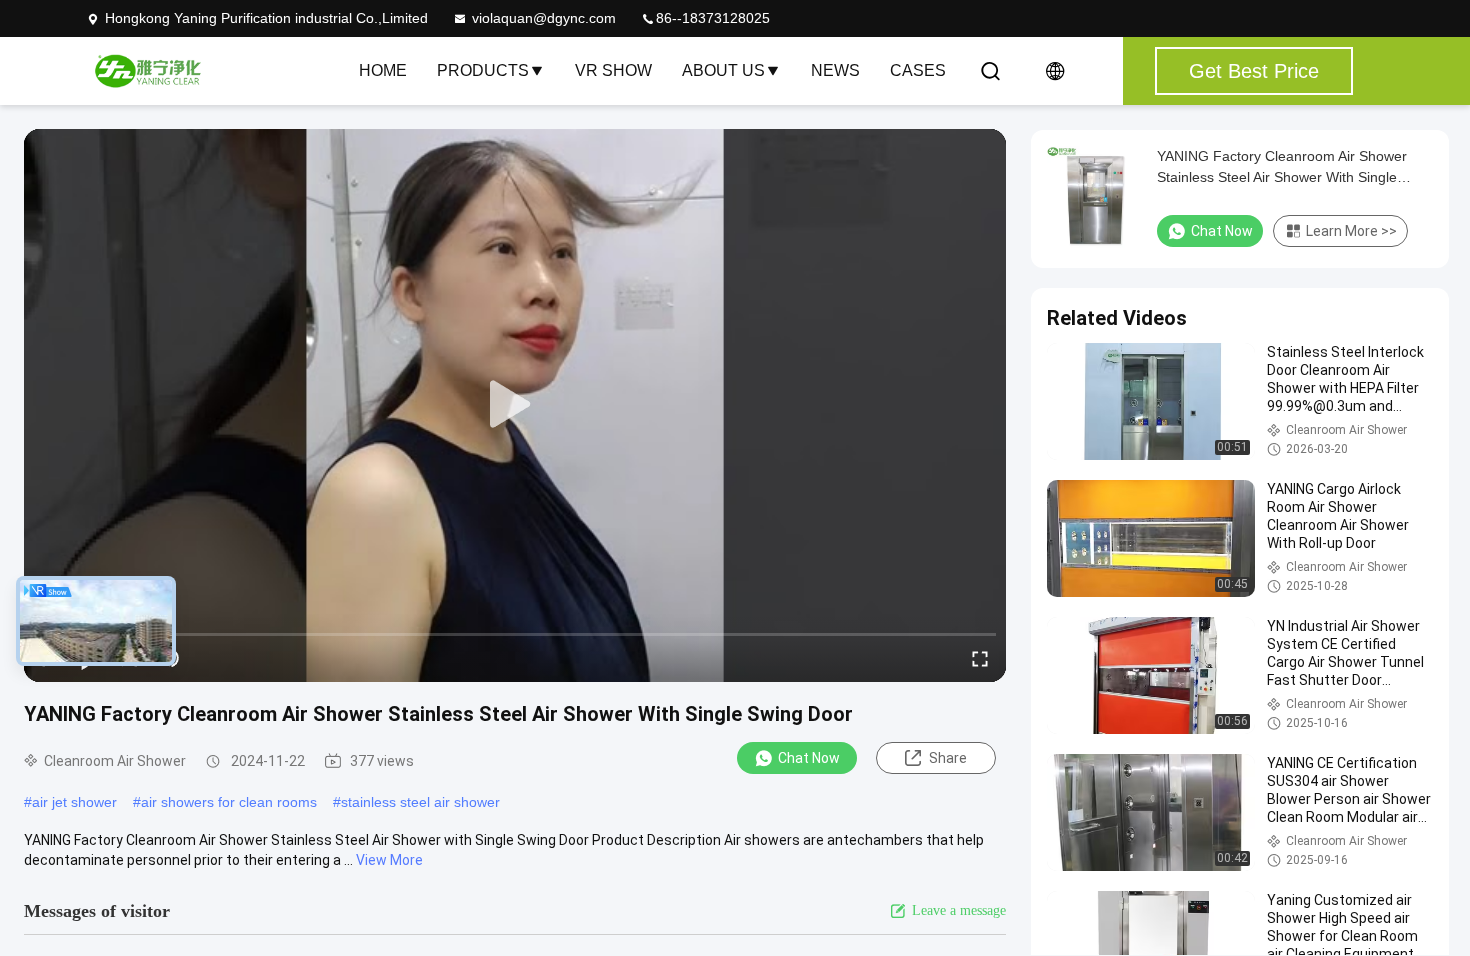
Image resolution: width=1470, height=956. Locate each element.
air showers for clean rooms (229, 802)
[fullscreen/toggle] (980, 658)
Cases (918, 70)
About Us (723, 70)
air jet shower (74, 802)
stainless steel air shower (420, 802)
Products (483, 70)
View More (389, 860)
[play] (515, 405)
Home (383, 70)
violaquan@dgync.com (544, 18)
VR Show (613, 70)
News (835, 70)
